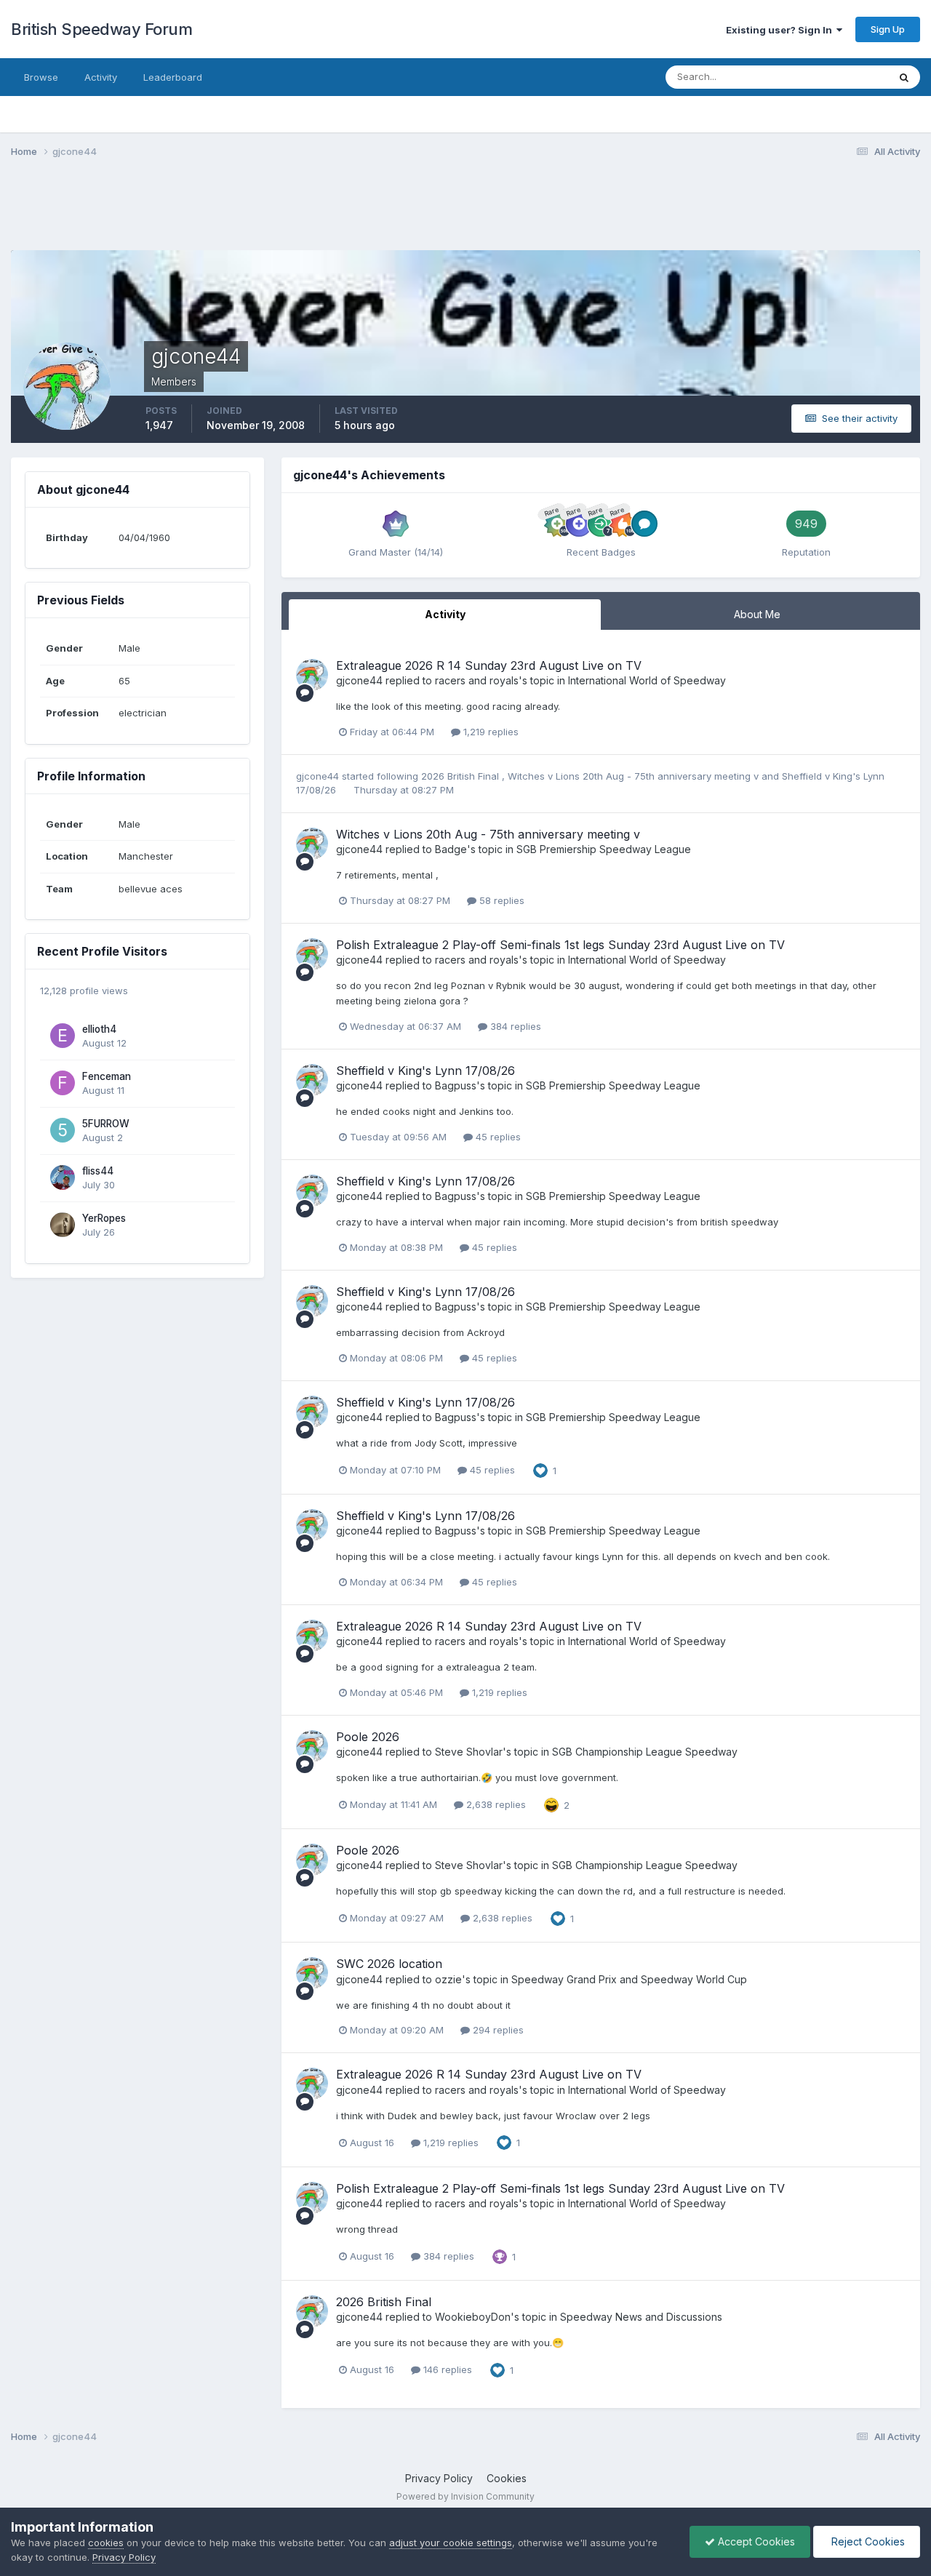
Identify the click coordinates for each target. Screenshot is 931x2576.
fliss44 (98, 1171)
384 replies (514, 1026)
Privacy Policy (439, 2478)
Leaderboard (173, 77)
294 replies (497, 2030)
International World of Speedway (647, 680)
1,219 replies (490, 732)
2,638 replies (495, 1804)
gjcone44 (359, 680)
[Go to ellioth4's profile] (63, 1036)
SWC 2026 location (389, 1964)
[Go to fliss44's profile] (63, 1177)
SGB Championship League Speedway (645, 1752)
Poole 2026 (368, 1737)
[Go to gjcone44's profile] (312, 675)
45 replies (497, 1137)
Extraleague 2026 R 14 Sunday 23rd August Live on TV (489, 665)
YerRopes (104, 1218)
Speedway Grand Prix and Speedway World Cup (629, 1979)
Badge (451, 849)
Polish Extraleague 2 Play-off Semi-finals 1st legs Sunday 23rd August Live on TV (560, 945)
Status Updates (835, 77)
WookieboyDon (473, 2317)
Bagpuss (456, 1085)
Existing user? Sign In (781, 30)
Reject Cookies (867, 2541)
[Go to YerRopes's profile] (63, 1225)
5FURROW (106, 1124)
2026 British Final (461, 776)
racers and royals (477, 680)
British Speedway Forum (101, 29)
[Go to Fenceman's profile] (63, 1083)
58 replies (500, 900)
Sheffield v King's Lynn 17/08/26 (425, 1071)
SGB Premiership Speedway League (604, 849)
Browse (41, 77)
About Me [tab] (757, 614)
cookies (106, 2543)
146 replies (446, 2369)
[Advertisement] (465, 213)
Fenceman (107, 1076)
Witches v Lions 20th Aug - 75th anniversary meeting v (635, 776)
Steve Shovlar (469, 1752)
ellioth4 (99, 1029)
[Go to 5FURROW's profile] (63, 1130)
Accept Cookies (755, 2541)
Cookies (507, 2478)
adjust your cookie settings (451, 2543)
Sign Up (888, 29)
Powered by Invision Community (465, 2496)
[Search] (904, 77)
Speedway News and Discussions (641, 2317)
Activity (101, 77)
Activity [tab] (445, 614)
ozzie (448, 1979)
